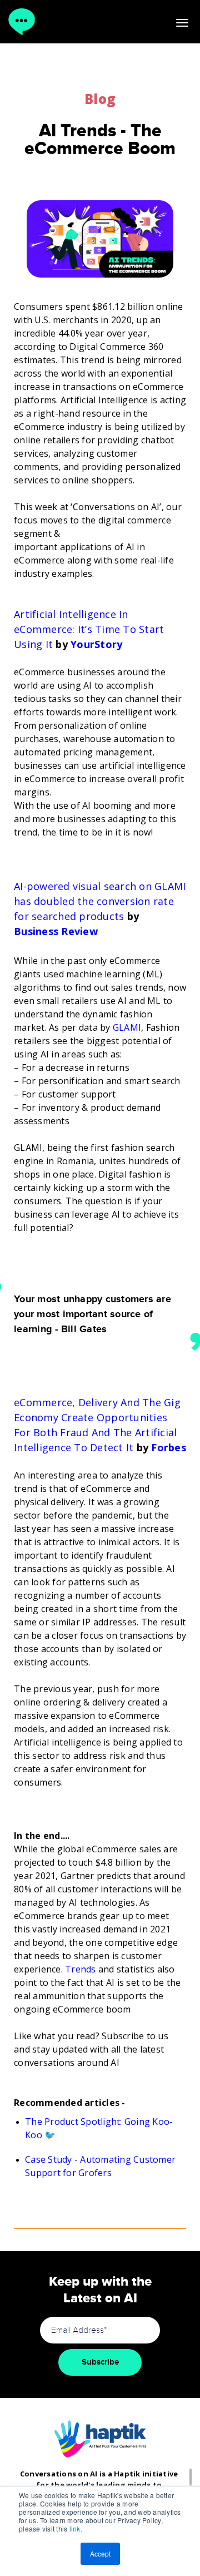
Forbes (169, 1447)
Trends (81, 1969)
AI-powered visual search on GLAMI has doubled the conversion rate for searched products (100, 901)
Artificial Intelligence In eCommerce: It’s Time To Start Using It (89, 629)
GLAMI (127, 1027)
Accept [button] (100, 2553)
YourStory (96, 644)
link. (76, 2528)
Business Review (56, 931)
